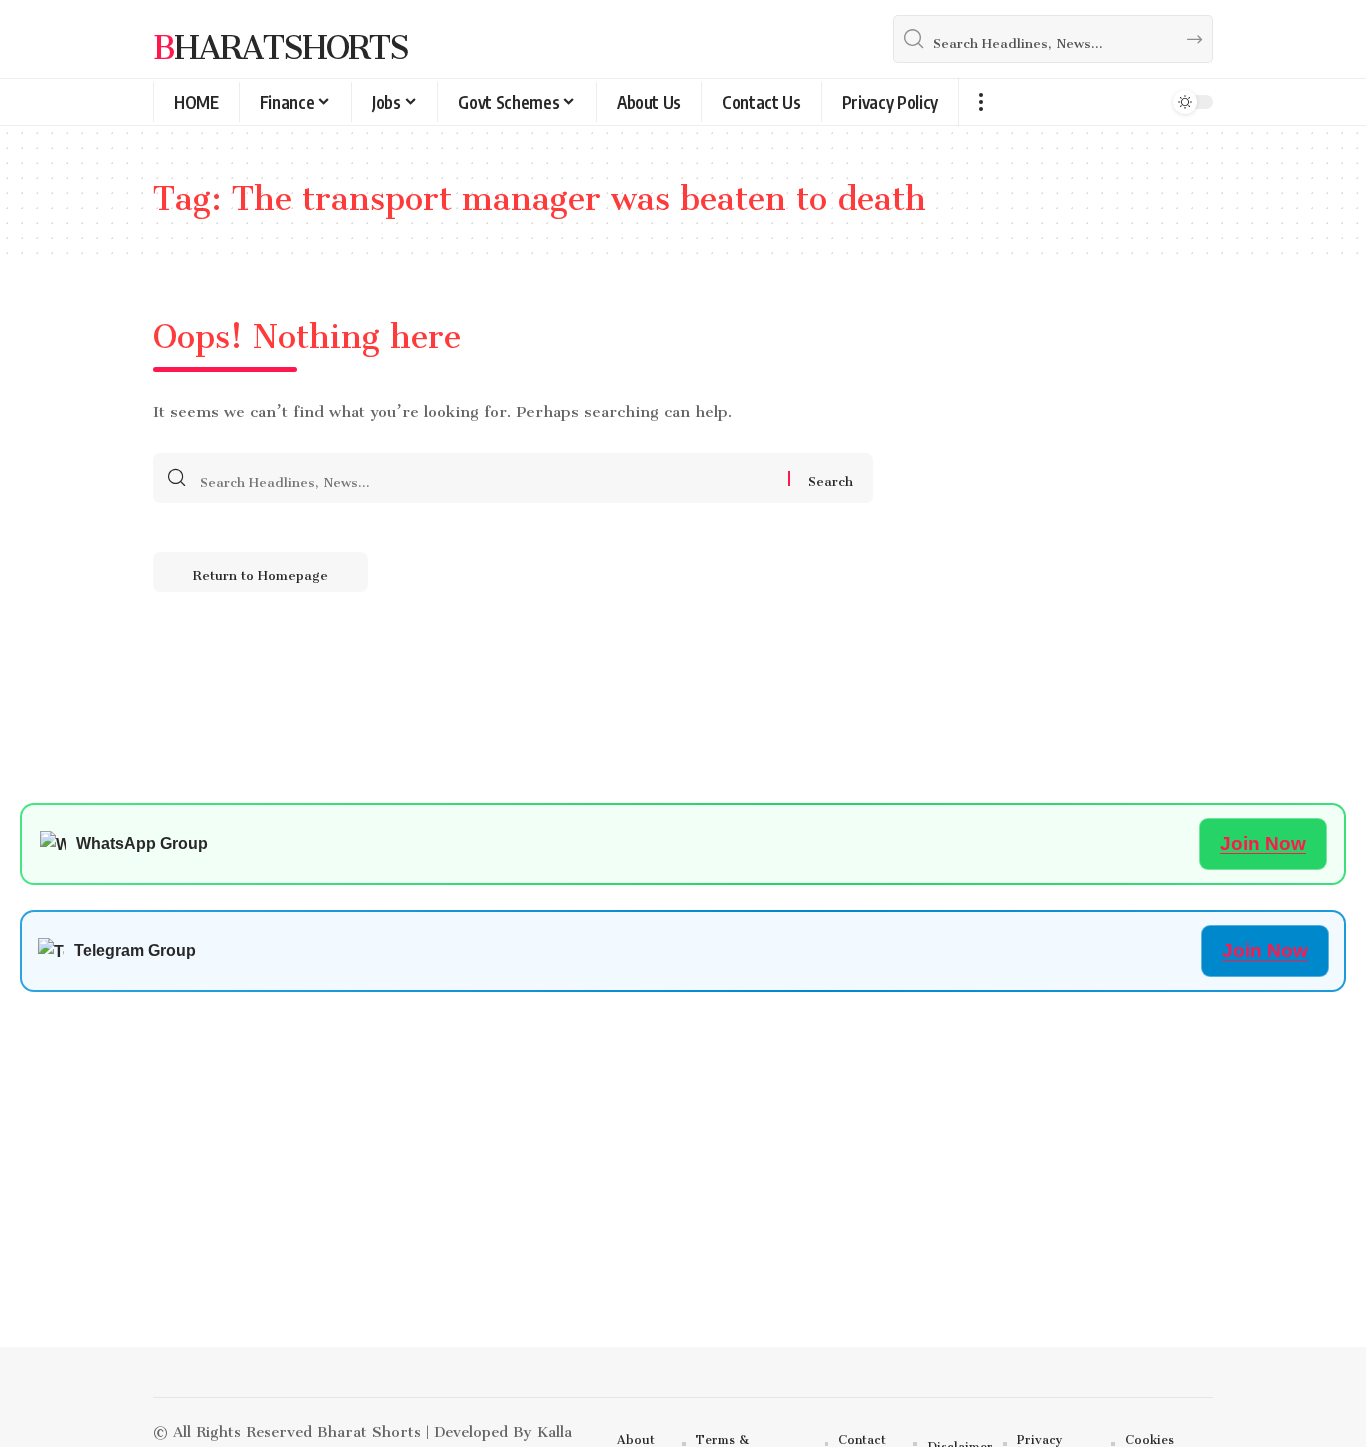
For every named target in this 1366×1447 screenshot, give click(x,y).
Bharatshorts (280, 39)
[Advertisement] (620, 1207)
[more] (980, 102)
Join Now (1263, 843)
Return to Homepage (260, 571)
